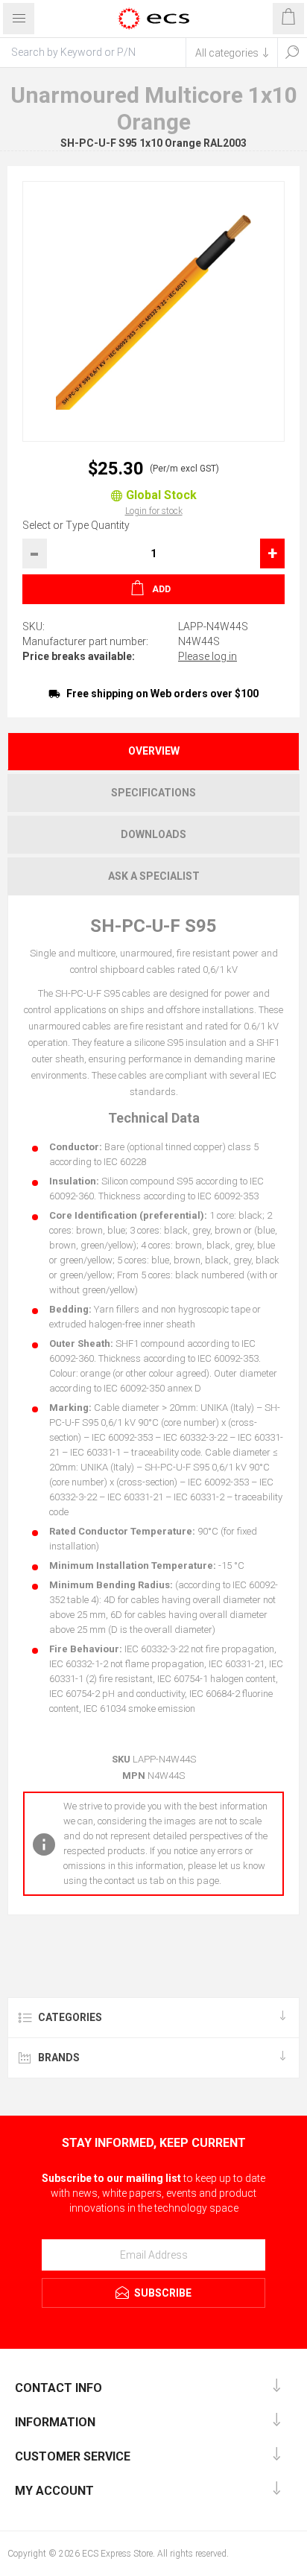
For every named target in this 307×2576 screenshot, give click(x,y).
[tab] (153, 751)
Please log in (208, 656)
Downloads (153, 834)
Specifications (153, 793)
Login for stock (154, 511)
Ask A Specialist (154, 876)
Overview (154, 751)
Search (292, 52)
